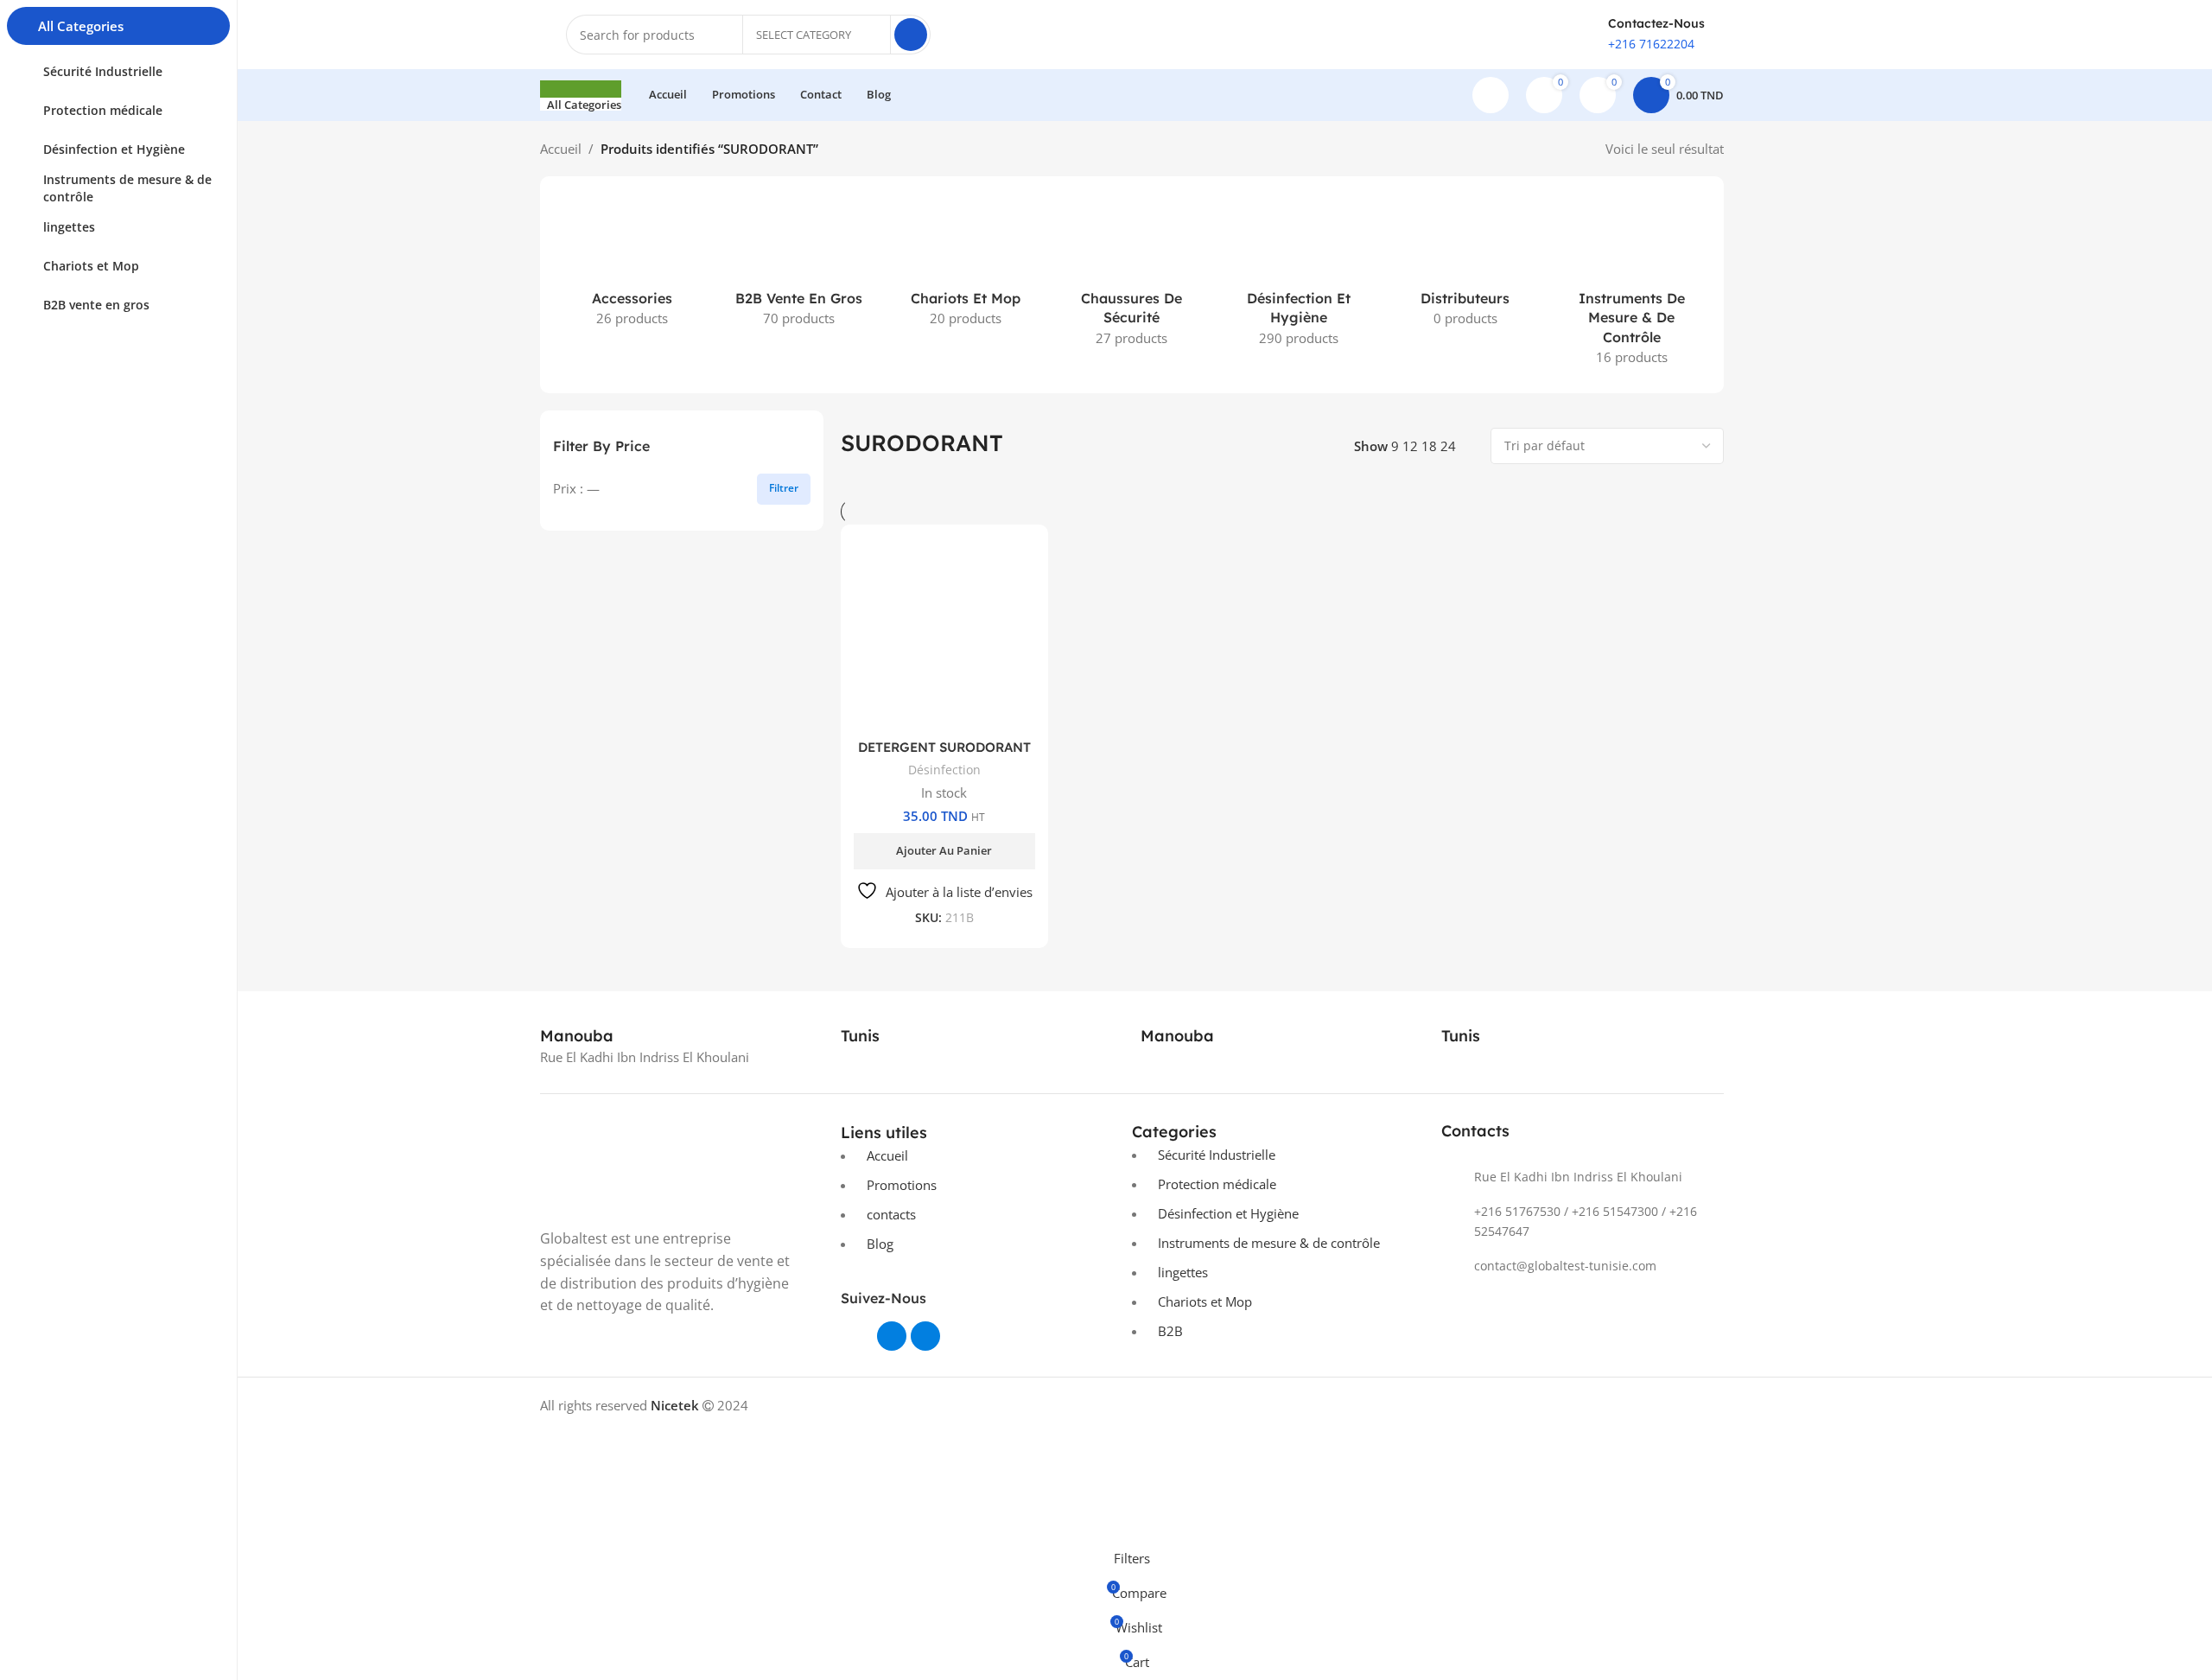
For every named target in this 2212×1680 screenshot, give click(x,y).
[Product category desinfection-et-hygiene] (1298, 275)
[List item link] (1583, 1177)
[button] (945, 851)
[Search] (911, 35)
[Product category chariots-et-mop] (966, 265)
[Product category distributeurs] (1465, 265)
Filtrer (784, 488)
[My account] (1491, 95)
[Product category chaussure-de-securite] (1132, 275)
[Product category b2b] (799, 265)
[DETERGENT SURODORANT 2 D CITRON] (945, 639)
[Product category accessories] (632, 265)
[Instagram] (925, 1336)
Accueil (561, 149)
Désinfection (944, 770)
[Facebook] (892, 1336)
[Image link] (682, 1168)
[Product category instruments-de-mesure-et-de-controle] (1632, 285)
